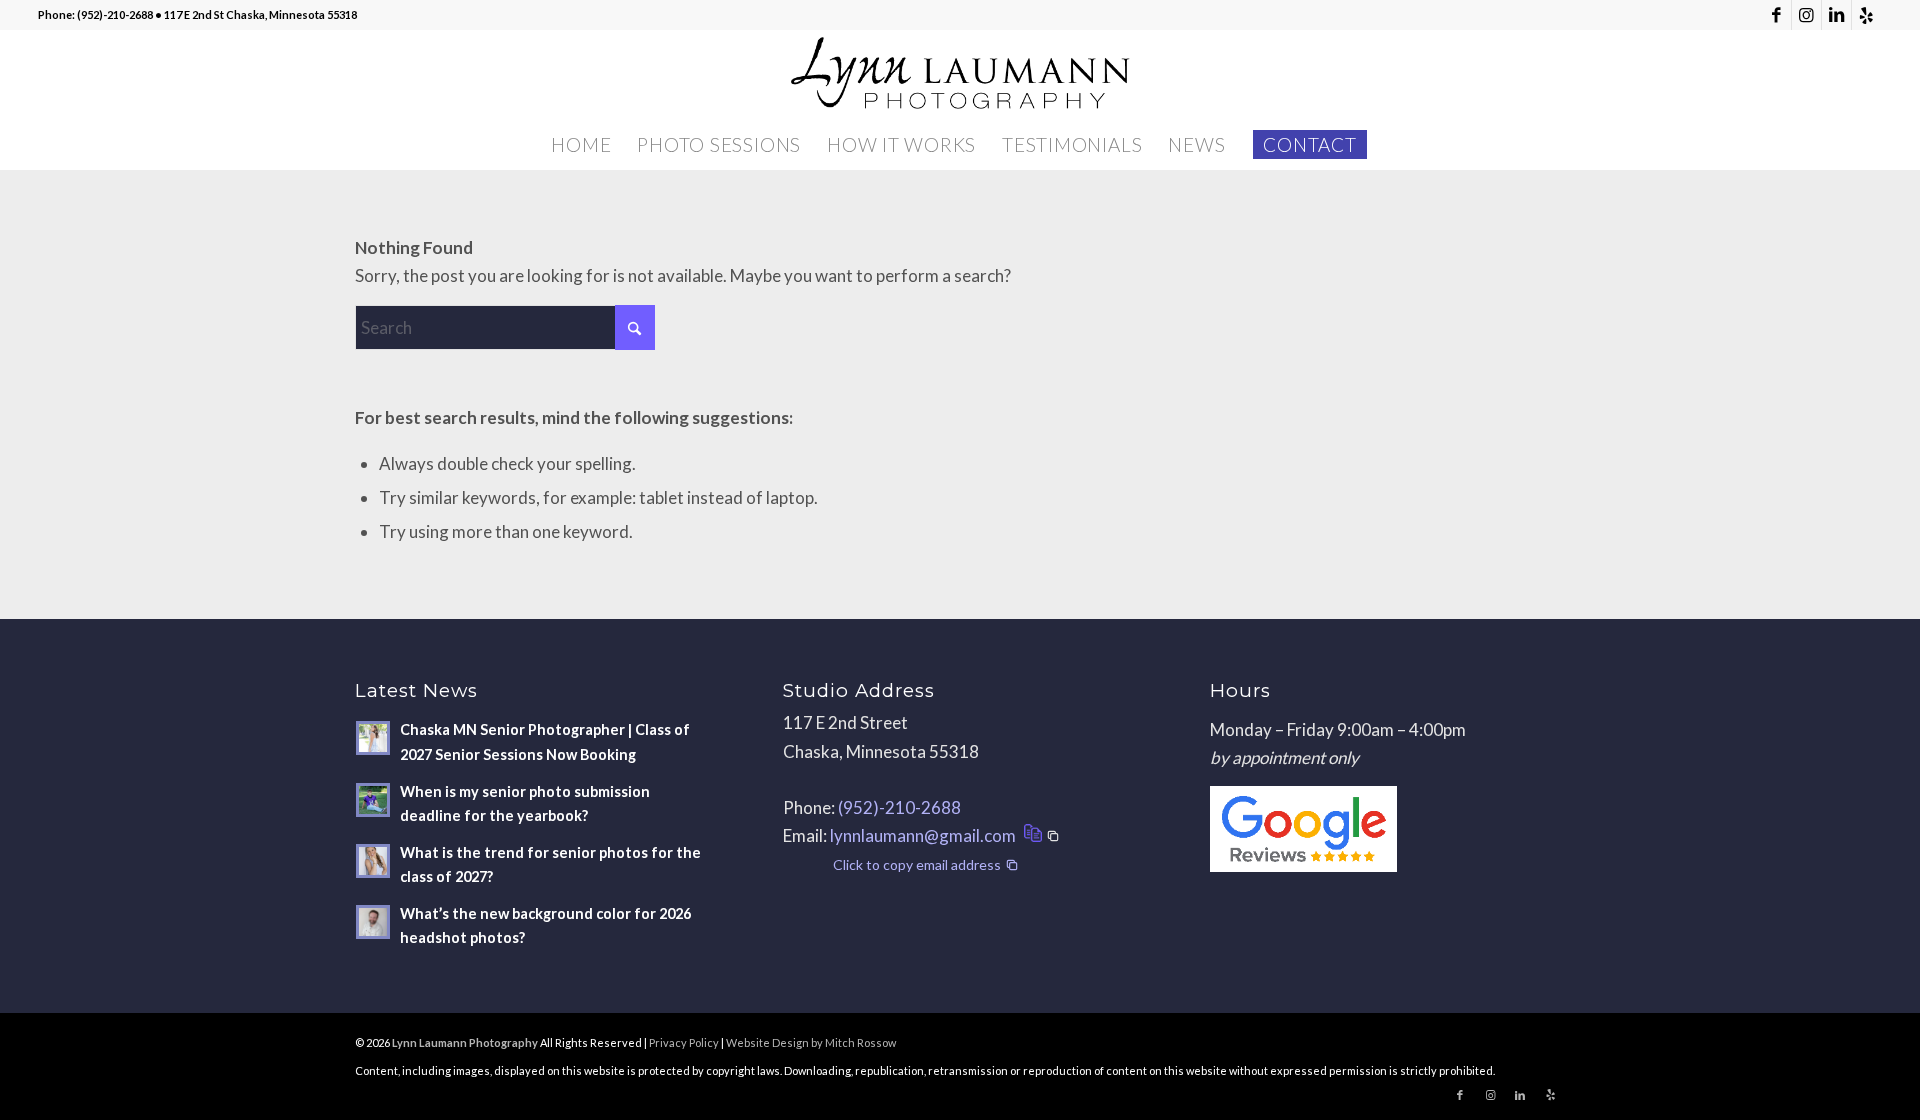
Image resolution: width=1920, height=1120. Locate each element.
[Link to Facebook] (1776, 15)
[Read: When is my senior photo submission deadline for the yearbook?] (373, 800)
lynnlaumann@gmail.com (923, 835)
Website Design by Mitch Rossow (811, 1042)
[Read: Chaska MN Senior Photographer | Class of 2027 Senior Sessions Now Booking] (373, 738)
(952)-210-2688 (899, 807)
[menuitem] (581, 145)
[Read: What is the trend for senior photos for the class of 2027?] (373, 861)
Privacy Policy (684, 1042)
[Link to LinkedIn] (1836, 15)
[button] (1039, 836)
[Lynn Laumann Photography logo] (960, 75)
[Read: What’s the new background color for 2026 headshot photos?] (373, 922)
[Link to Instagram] (1806, 15)
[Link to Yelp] (1867, 15)
